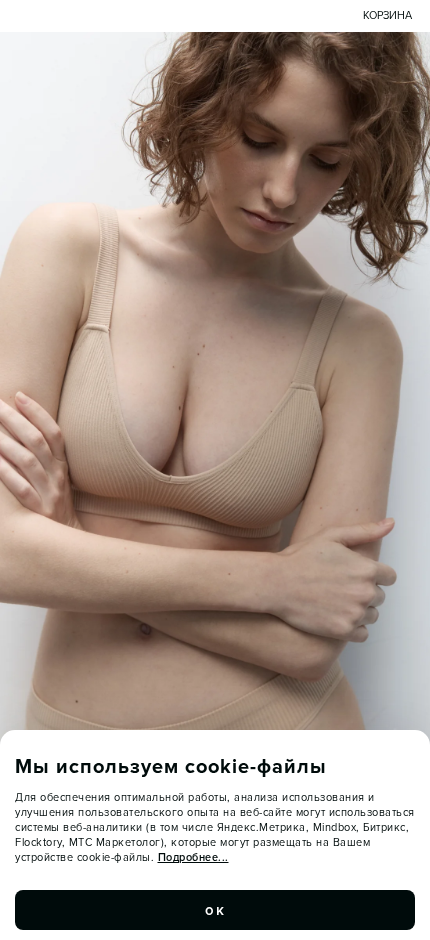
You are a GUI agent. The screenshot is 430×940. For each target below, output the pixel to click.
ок (215, 910)
